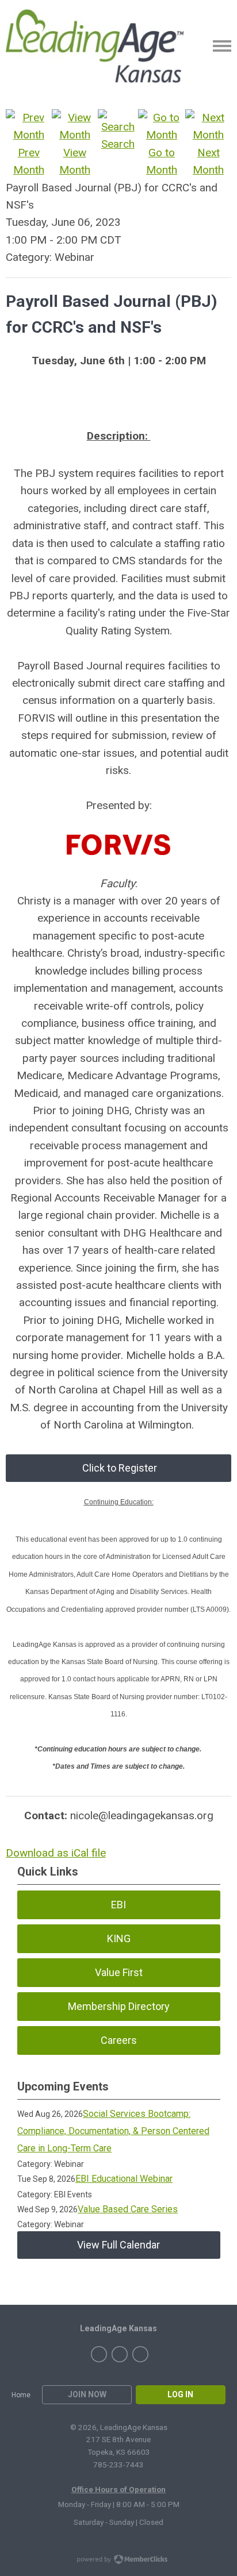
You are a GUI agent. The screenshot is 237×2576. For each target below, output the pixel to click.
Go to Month (162, 161)
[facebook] (99, 2354)
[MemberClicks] (101, 46)
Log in (180, 2394)
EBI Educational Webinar (124, 2179)
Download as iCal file (56, 1853)
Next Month (208, 161)
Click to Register (118, 1468)
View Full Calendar (118, 2245)
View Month (75, 161)
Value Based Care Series (128, 2209)
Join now (87, 2394)
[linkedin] (140, 2354)
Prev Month (29, 161)
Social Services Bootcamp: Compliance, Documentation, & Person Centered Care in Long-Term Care (113, 2131)
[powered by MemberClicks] (118, 2560)
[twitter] (120, 2354)
